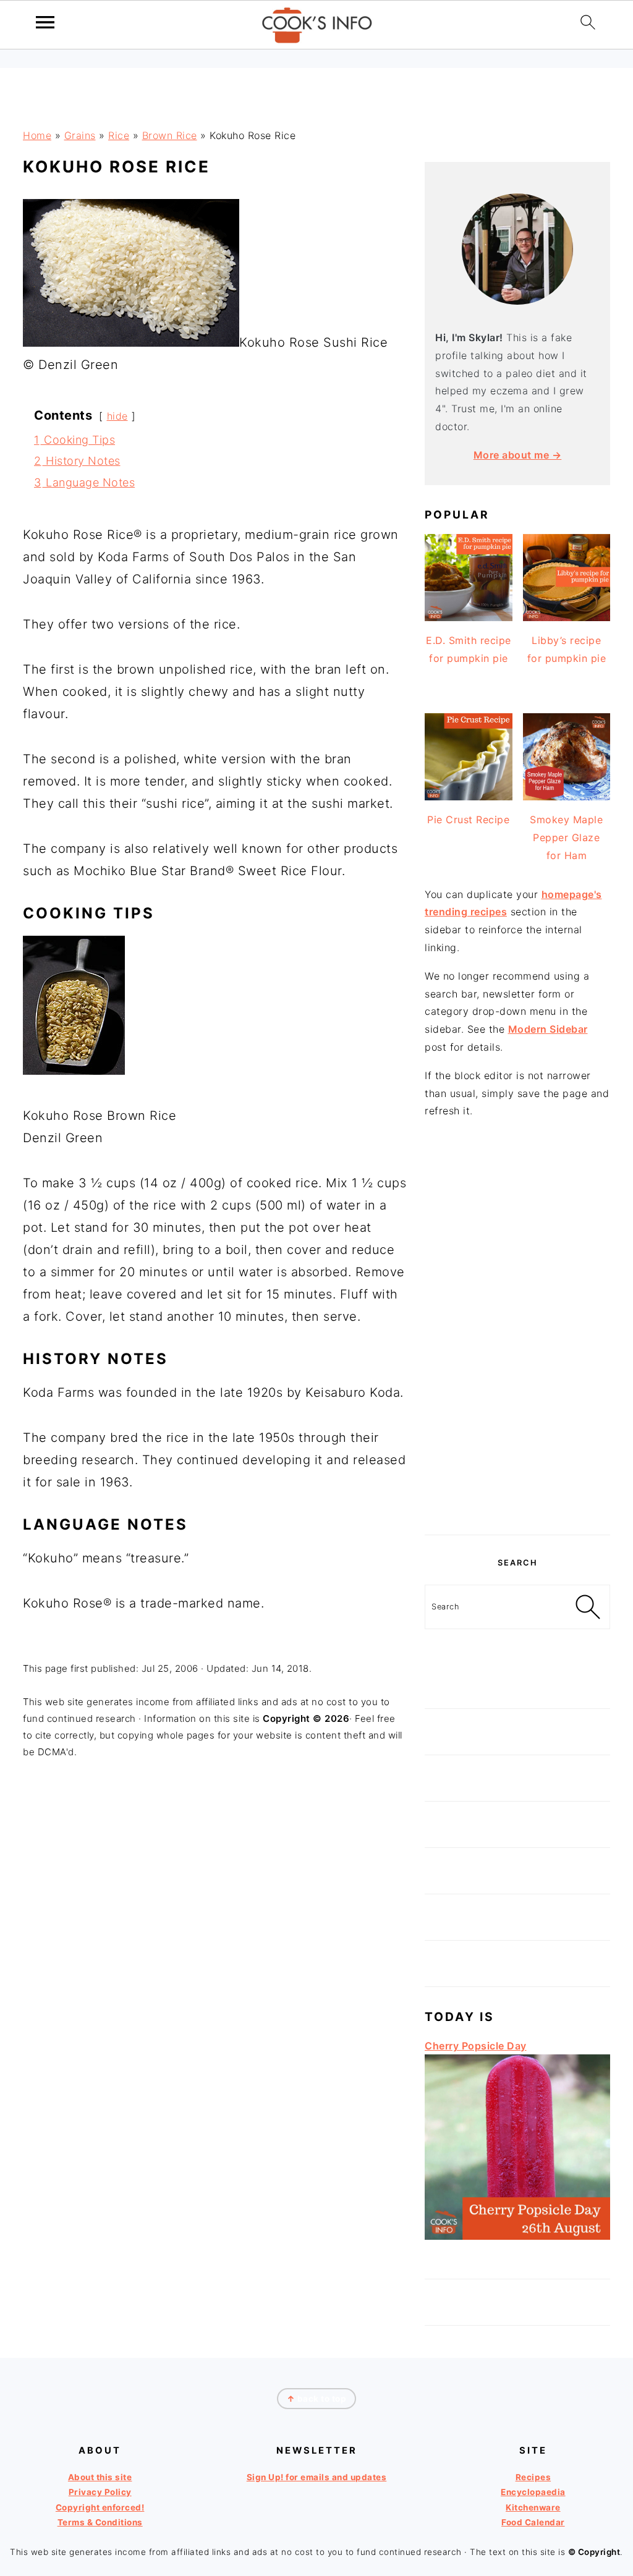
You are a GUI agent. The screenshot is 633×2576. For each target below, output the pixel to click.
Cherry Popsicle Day (476, 2046)
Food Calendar (533, 2522)
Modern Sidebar (548, 1029)
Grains (80, 135)
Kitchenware (533, 2507)
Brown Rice (170, 135)
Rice (119, 135)
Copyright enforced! (100, 2507)
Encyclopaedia (533, 2493)
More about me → (518, 455)
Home (37, 135)
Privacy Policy (100, 2493)
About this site (100, 2477)
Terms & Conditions (100, 2522)
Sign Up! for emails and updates (317, 2477)
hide (117, 416)
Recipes (533, 2477)
